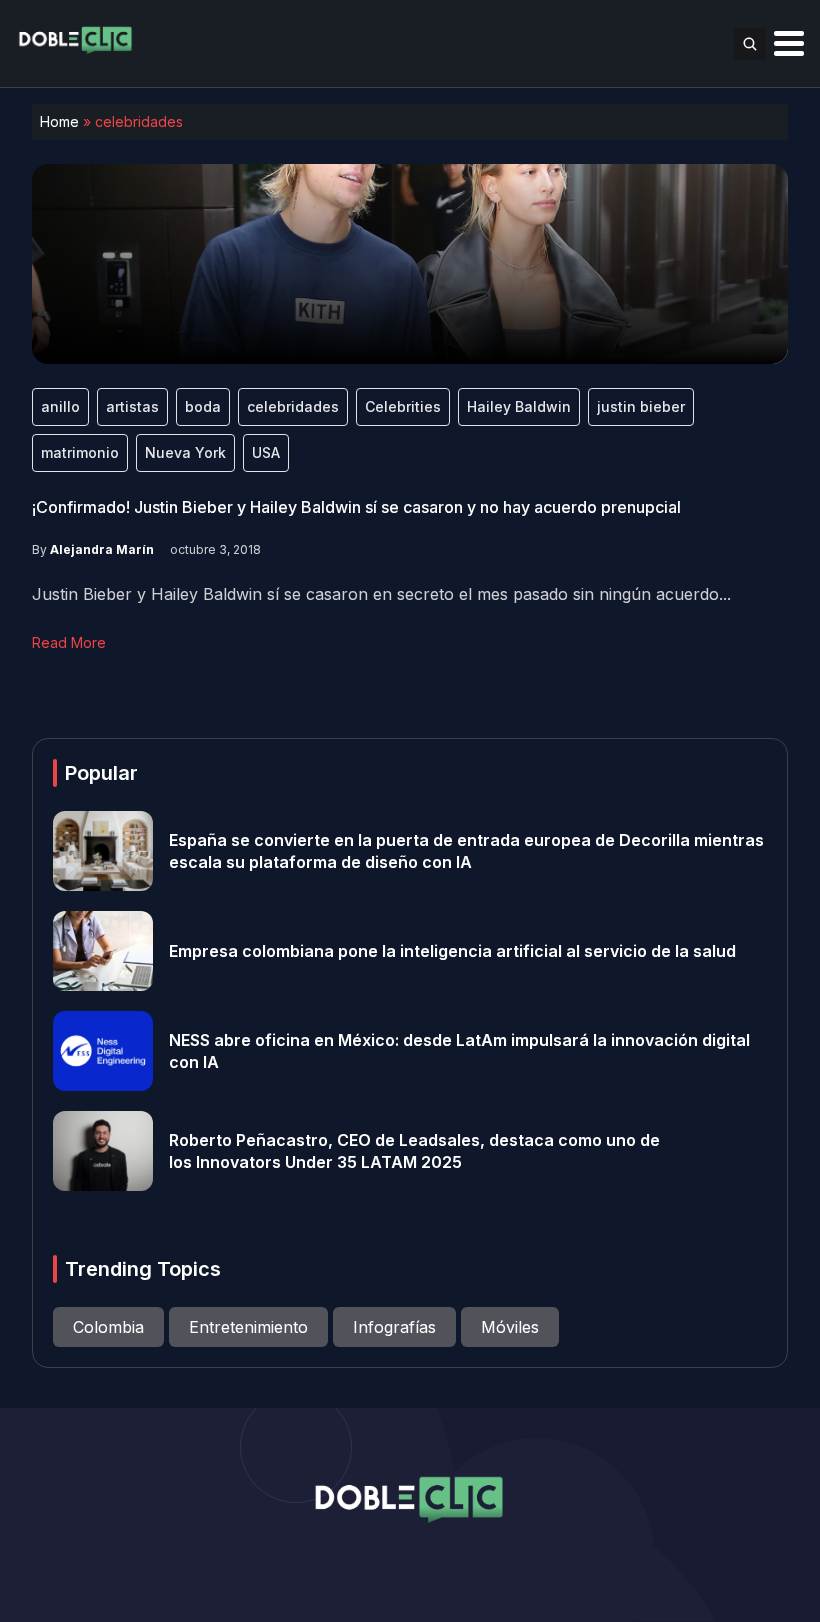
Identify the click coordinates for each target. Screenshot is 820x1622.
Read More (69, 642)
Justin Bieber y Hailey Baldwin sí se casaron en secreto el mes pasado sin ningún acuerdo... (381, 594)
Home (59, 121)
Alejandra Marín (102, 549)
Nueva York (185, 452)
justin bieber (641, 406)
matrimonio (80, 452)
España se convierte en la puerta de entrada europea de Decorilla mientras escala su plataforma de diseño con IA (466, 851)
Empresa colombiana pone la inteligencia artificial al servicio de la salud (452, 951)
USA (266, 452)
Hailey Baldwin (519, 406)
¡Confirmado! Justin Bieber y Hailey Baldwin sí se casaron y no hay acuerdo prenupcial (356, 507)
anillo (60, 406)
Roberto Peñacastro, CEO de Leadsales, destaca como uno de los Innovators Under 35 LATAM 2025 (414, 1151)
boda (203, 406)
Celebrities (403, 406)
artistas (132, 406)
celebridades (293, 406)
